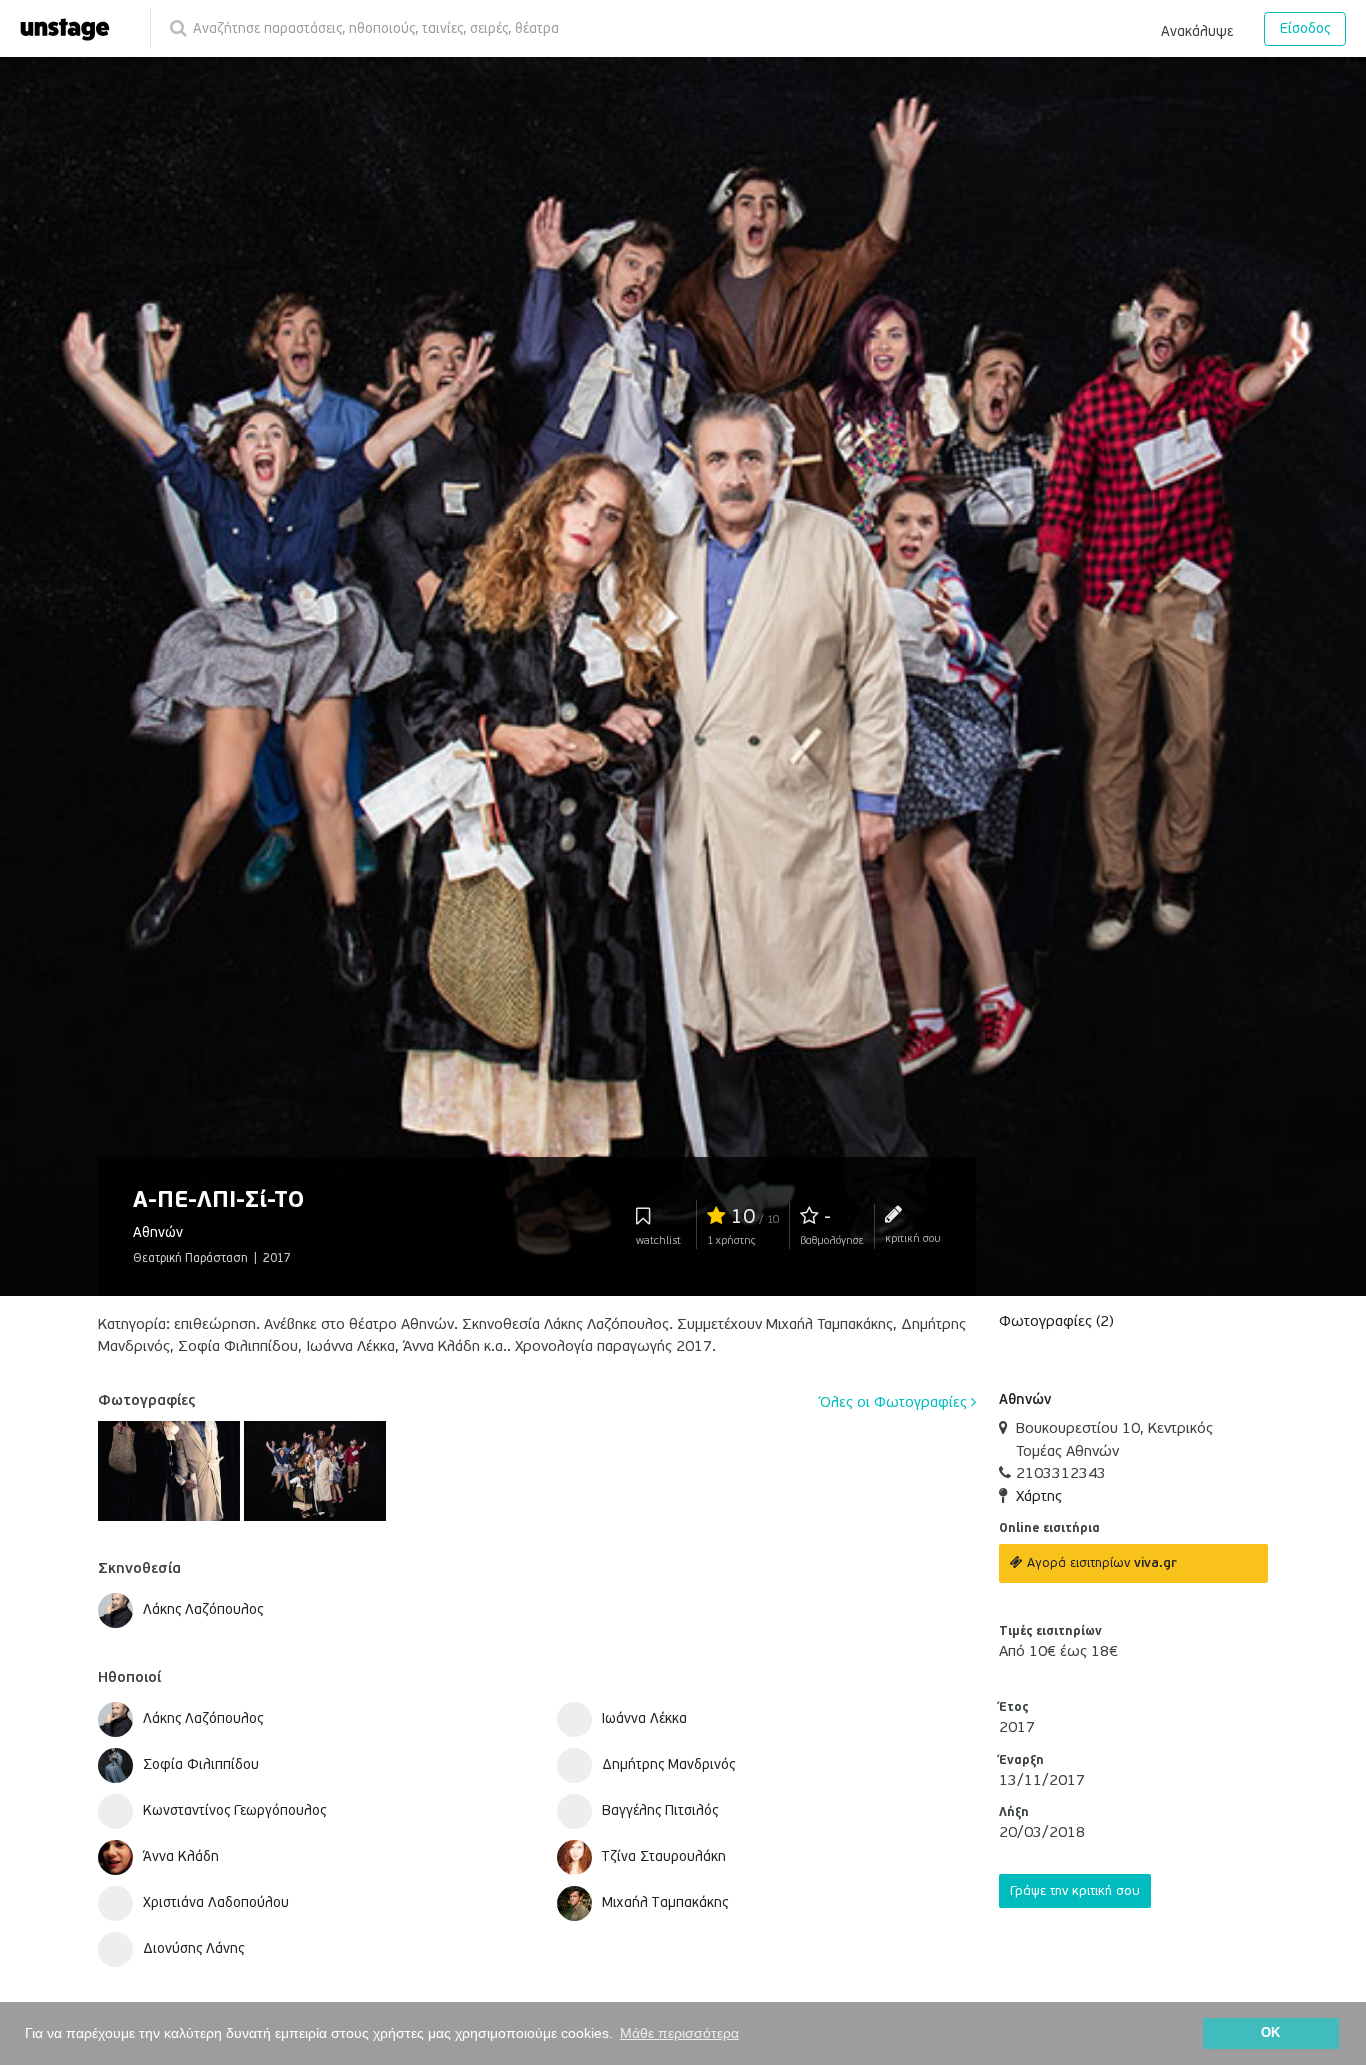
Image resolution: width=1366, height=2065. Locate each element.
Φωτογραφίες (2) (1056, 1321)
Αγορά (1100, 1563)
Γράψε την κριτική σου (1075, 1891)
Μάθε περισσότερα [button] (679, 2033)
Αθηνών (1025, 1399)
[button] (1197, 28)
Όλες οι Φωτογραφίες (895, 1402)
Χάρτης (1039, 1496)
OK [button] (1270, 2033)
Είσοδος (1305, 28)
